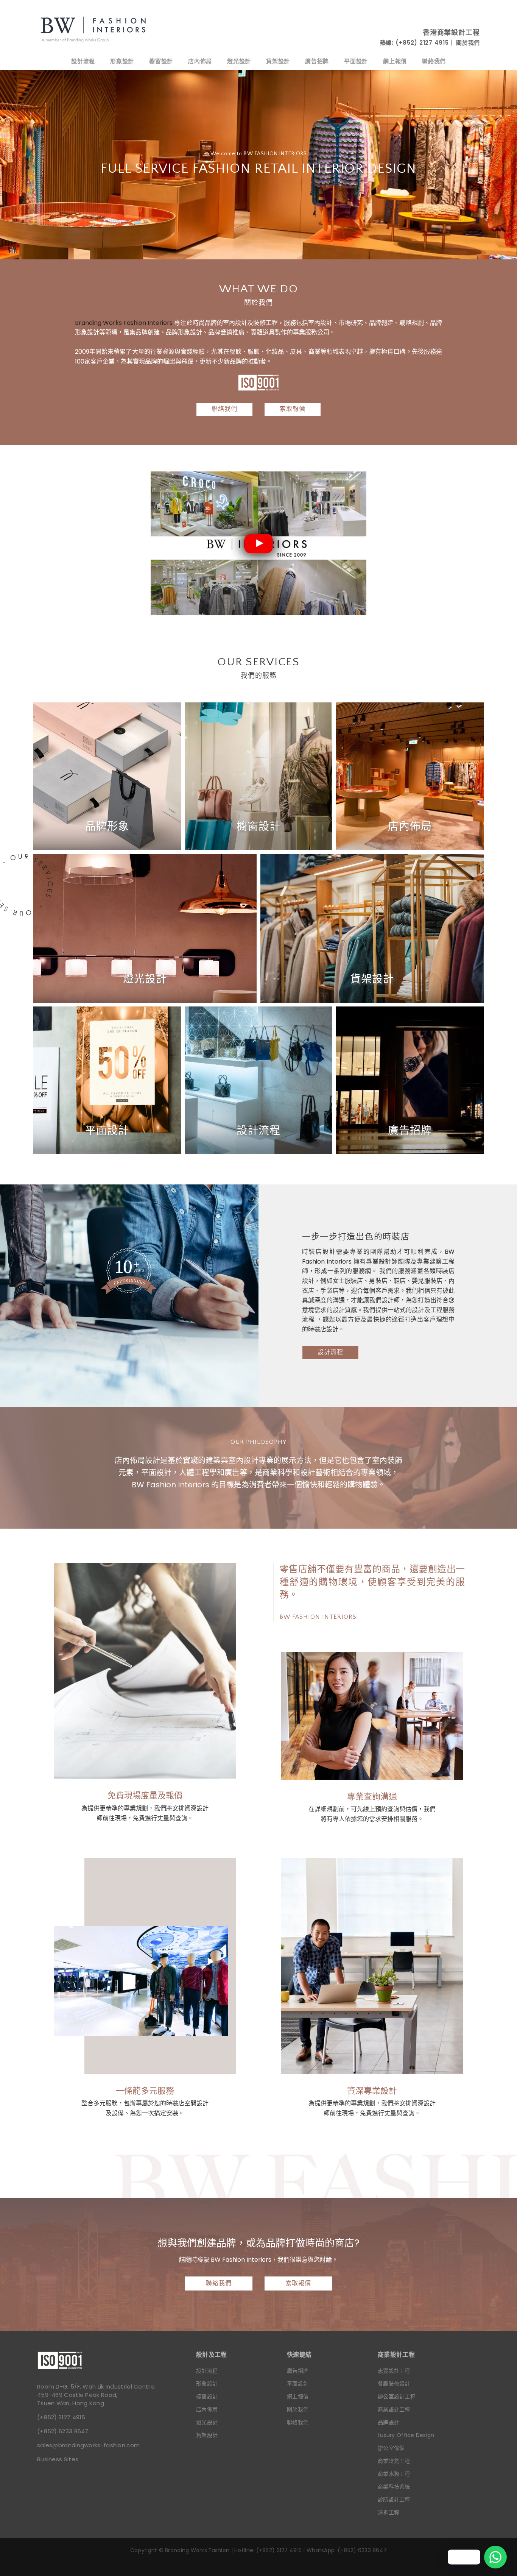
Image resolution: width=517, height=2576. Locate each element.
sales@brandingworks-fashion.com (88, 2445)
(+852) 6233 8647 (63, 2431)
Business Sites (58, 2459)
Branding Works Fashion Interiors (124, 323)
